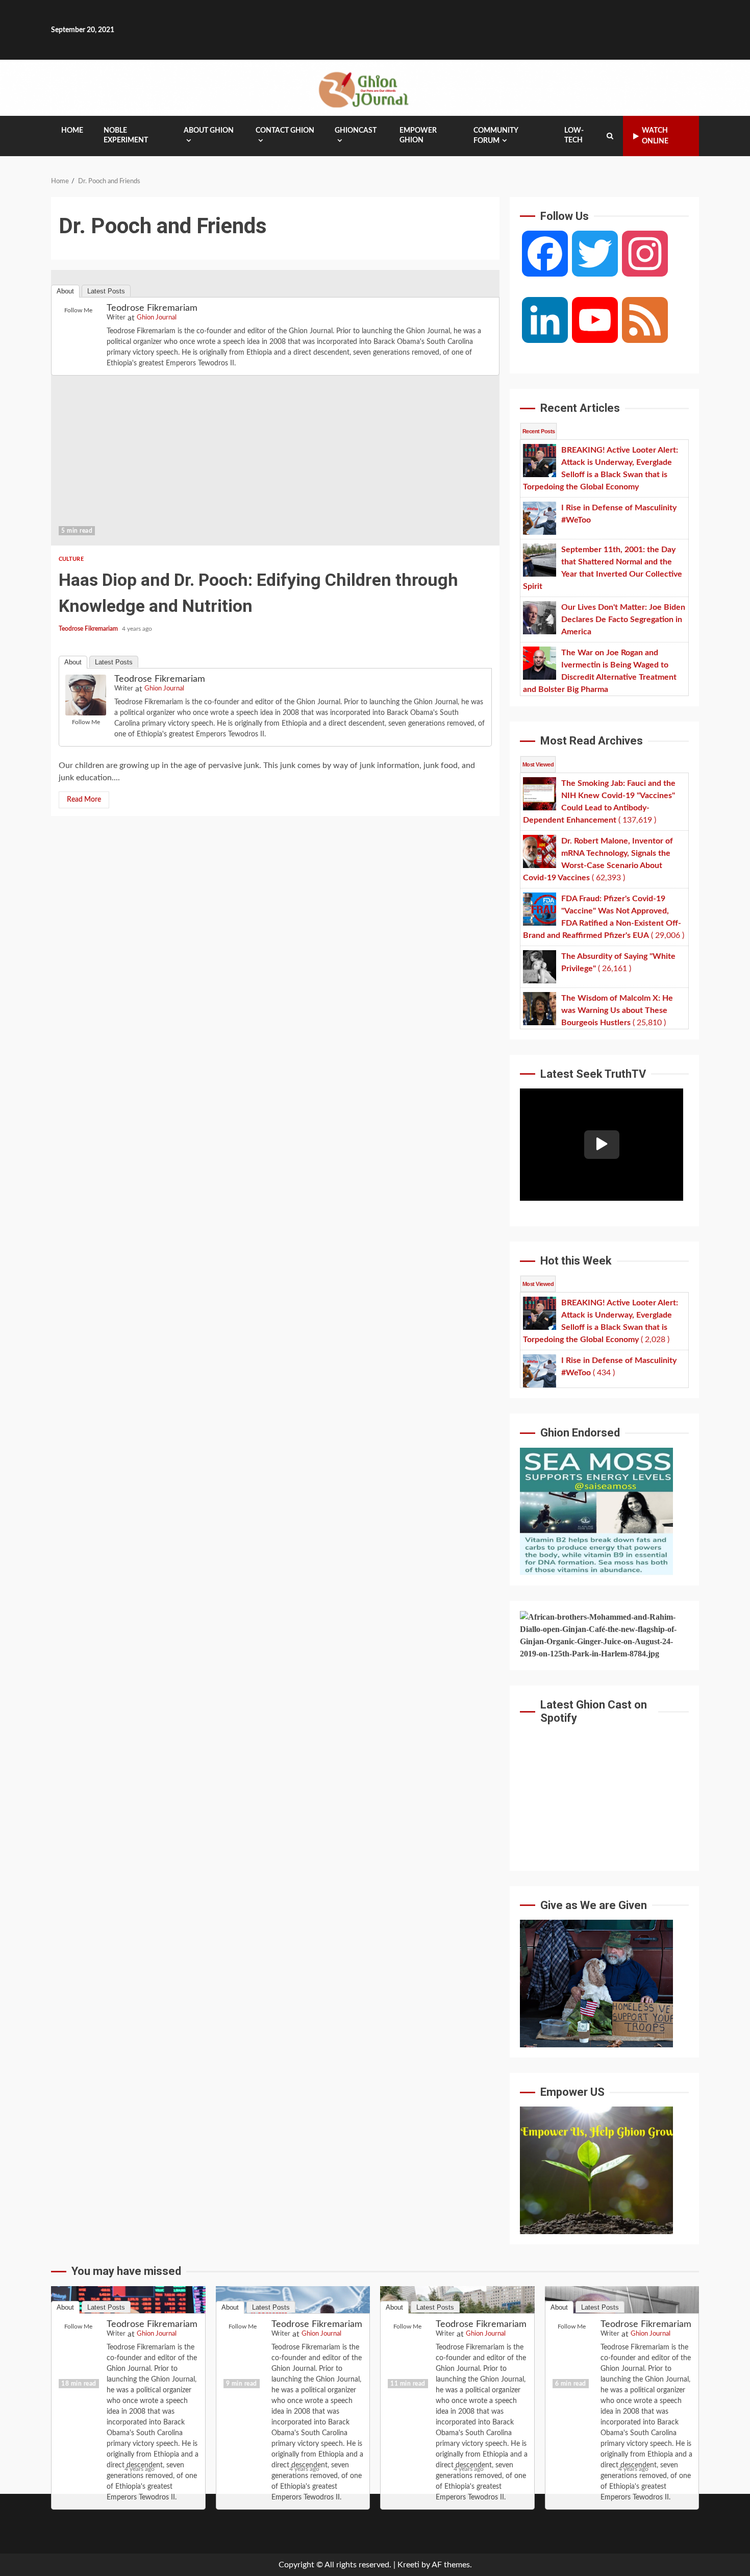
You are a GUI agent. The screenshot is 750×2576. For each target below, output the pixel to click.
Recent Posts (539, 431)
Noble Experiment (126, 135)
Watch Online (655, 136)
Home (72, 131)
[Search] (610, 136)
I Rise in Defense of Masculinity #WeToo (293, 2342)
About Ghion (209, 131)
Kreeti (408, 2565)
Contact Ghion (285, 131)
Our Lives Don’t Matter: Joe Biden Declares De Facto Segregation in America (622, 2342)
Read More (84, 800)
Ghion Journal (164, 689)
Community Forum (496, 136)
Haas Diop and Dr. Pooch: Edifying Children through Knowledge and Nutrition (275, 408)
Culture (71, 559)
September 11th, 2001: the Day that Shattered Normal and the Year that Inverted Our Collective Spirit (457, 2342)
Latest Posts (114, 662)
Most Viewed (538, 764)
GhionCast (356, 131)
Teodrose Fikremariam (89, 629)
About (73, 662)
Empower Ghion (418, 135)
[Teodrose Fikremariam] (86, 695)
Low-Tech (574, 135)
